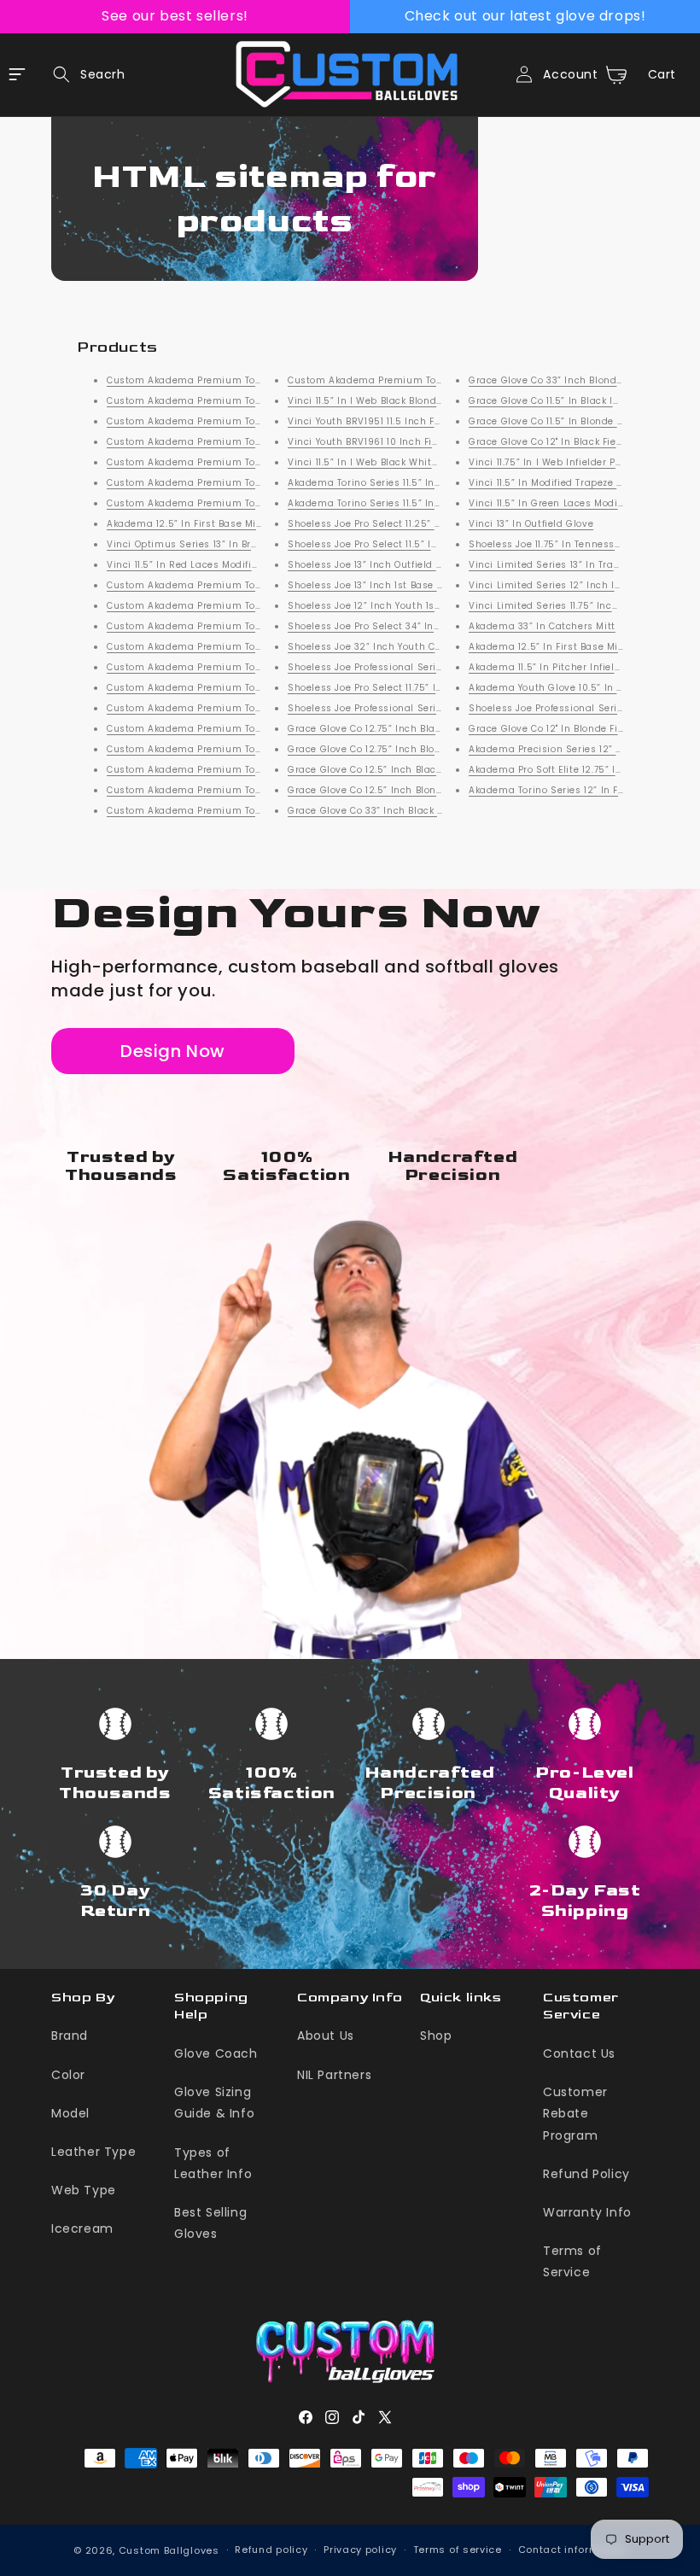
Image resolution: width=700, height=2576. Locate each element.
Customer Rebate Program (575, 2113)
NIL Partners (334, 2075)
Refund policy (271, 2550)
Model (70, 2113)
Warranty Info (587, 2212)
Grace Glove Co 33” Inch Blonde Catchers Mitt (580, 380)
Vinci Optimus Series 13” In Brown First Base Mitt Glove (240, 544)
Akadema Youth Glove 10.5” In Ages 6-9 (566, 688)
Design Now (173, 1051)
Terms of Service (572, 2261)
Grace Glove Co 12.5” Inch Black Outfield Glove (400, 770)
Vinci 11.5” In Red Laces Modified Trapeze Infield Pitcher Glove (257, 565)
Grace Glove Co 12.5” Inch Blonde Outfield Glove (404, 790)
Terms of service (458, 2550)
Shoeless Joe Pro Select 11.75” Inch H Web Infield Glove (420, 688)
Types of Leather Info (213, 2163)
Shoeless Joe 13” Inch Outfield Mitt (371, 565)
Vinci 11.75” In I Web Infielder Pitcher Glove (572, 462)
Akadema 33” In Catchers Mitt (542, 626)
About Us (326, 2036)
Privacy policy (360, 2550)
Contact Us (579, 2053)
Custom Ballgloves (169, 2550)
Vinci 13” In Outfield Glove (531, 524)
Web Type (84, 2190)
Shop (436, 2036)
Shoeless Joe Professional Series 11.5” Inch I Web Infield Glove (438, 708)
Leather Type (93, 2152)
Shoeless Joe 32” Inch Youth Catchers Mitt (391, 647)
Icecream (82, 2228)
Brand (70, 2036)
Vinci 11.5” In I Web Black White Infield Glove (395, 462)
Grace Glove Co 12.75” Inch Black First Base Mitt (403, 729)
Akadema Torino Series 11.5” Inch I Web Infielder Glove (419, 503)
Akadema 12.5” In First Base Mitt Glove (201, 524)
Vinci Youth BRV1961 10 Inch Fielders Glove (390, 442)
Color (68, 2075)
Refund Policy (586, 2174)
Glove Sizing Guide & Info (214, 2103)
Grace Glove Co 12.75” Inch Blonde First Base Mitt (407, 749)
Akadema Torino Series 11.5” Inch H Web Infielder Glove (421, 483)
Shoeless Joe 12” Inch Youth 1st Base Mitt (388, 606)
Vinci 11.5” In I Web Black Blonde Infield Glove (397, 401)
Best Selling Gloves (210, 2223)
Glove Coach (216, 2053)
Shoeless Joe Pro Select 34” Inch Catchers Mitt (402, 626)
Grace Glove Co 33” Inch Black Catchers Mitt (396, 811)
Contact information (572, 2550)
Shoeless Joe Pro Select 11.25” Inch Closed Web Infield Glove (434, 524)
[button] (84, 74)
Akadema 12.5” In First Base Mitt (547, 647)
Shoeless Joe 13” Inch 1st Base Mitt (372, 585)
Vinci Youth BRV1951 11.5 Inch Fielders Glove (393, 421)
